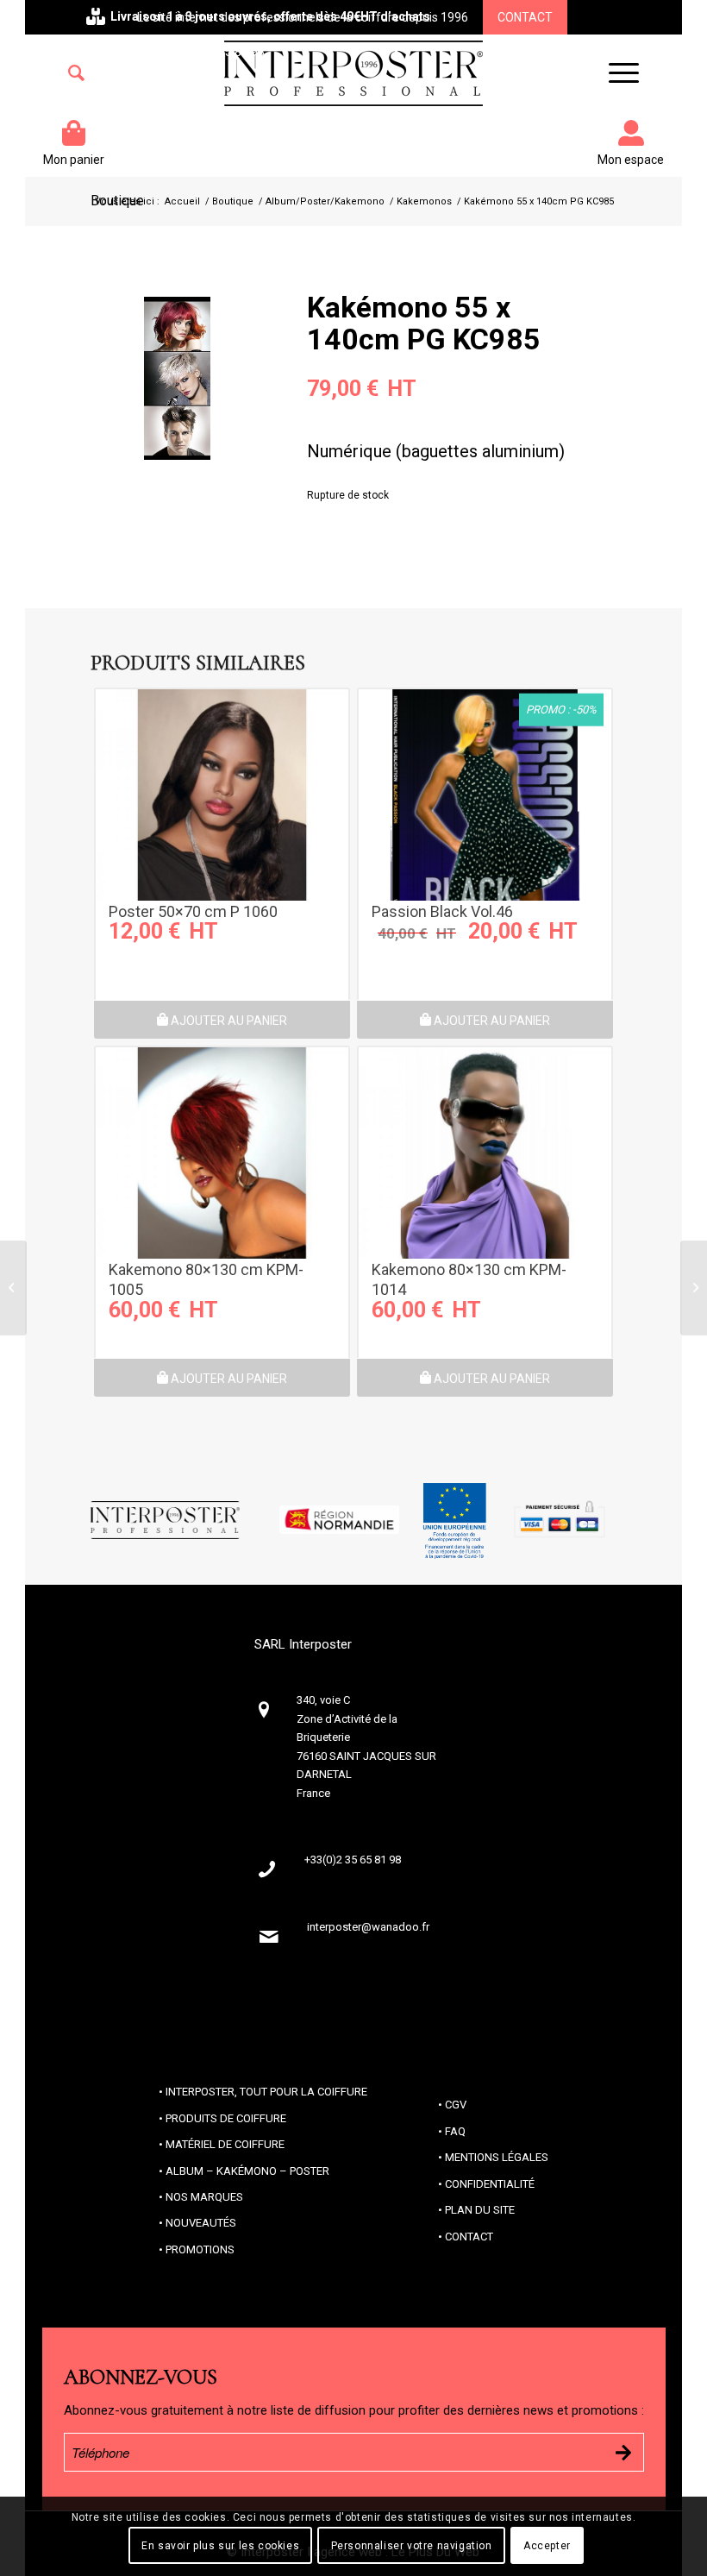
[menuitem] (76, 73)
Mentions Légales (497, 2157)
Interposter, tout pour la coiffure (266, 2092)
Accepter (547, 2546)
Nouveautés (201, 2223)
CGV (456, 2105)
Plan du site (480, 2210)
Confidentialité (490, 2184)
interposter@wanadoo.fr (368, 1927)
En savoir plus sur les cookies (220, 2546)
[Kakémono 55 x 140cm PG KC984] (13, 1288)
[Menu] (615, 73)
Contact (525, 17)
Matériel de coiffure (225, 2144)
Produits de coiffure (226, 2118)
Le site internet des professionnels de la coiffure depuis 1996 (303, 17)
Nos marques (204, 2197)
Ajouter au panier (228, 1021)
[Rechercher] (76, 73)
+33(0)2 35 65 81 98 (210, 52)
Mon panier (74, 160)
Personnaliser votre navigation (412, 2546)
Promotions (200, 2249)
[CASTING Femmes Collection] (694, 1288)
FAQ (455, 2131)
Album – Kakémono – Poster (247, 2171)
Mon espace (631, 160)
